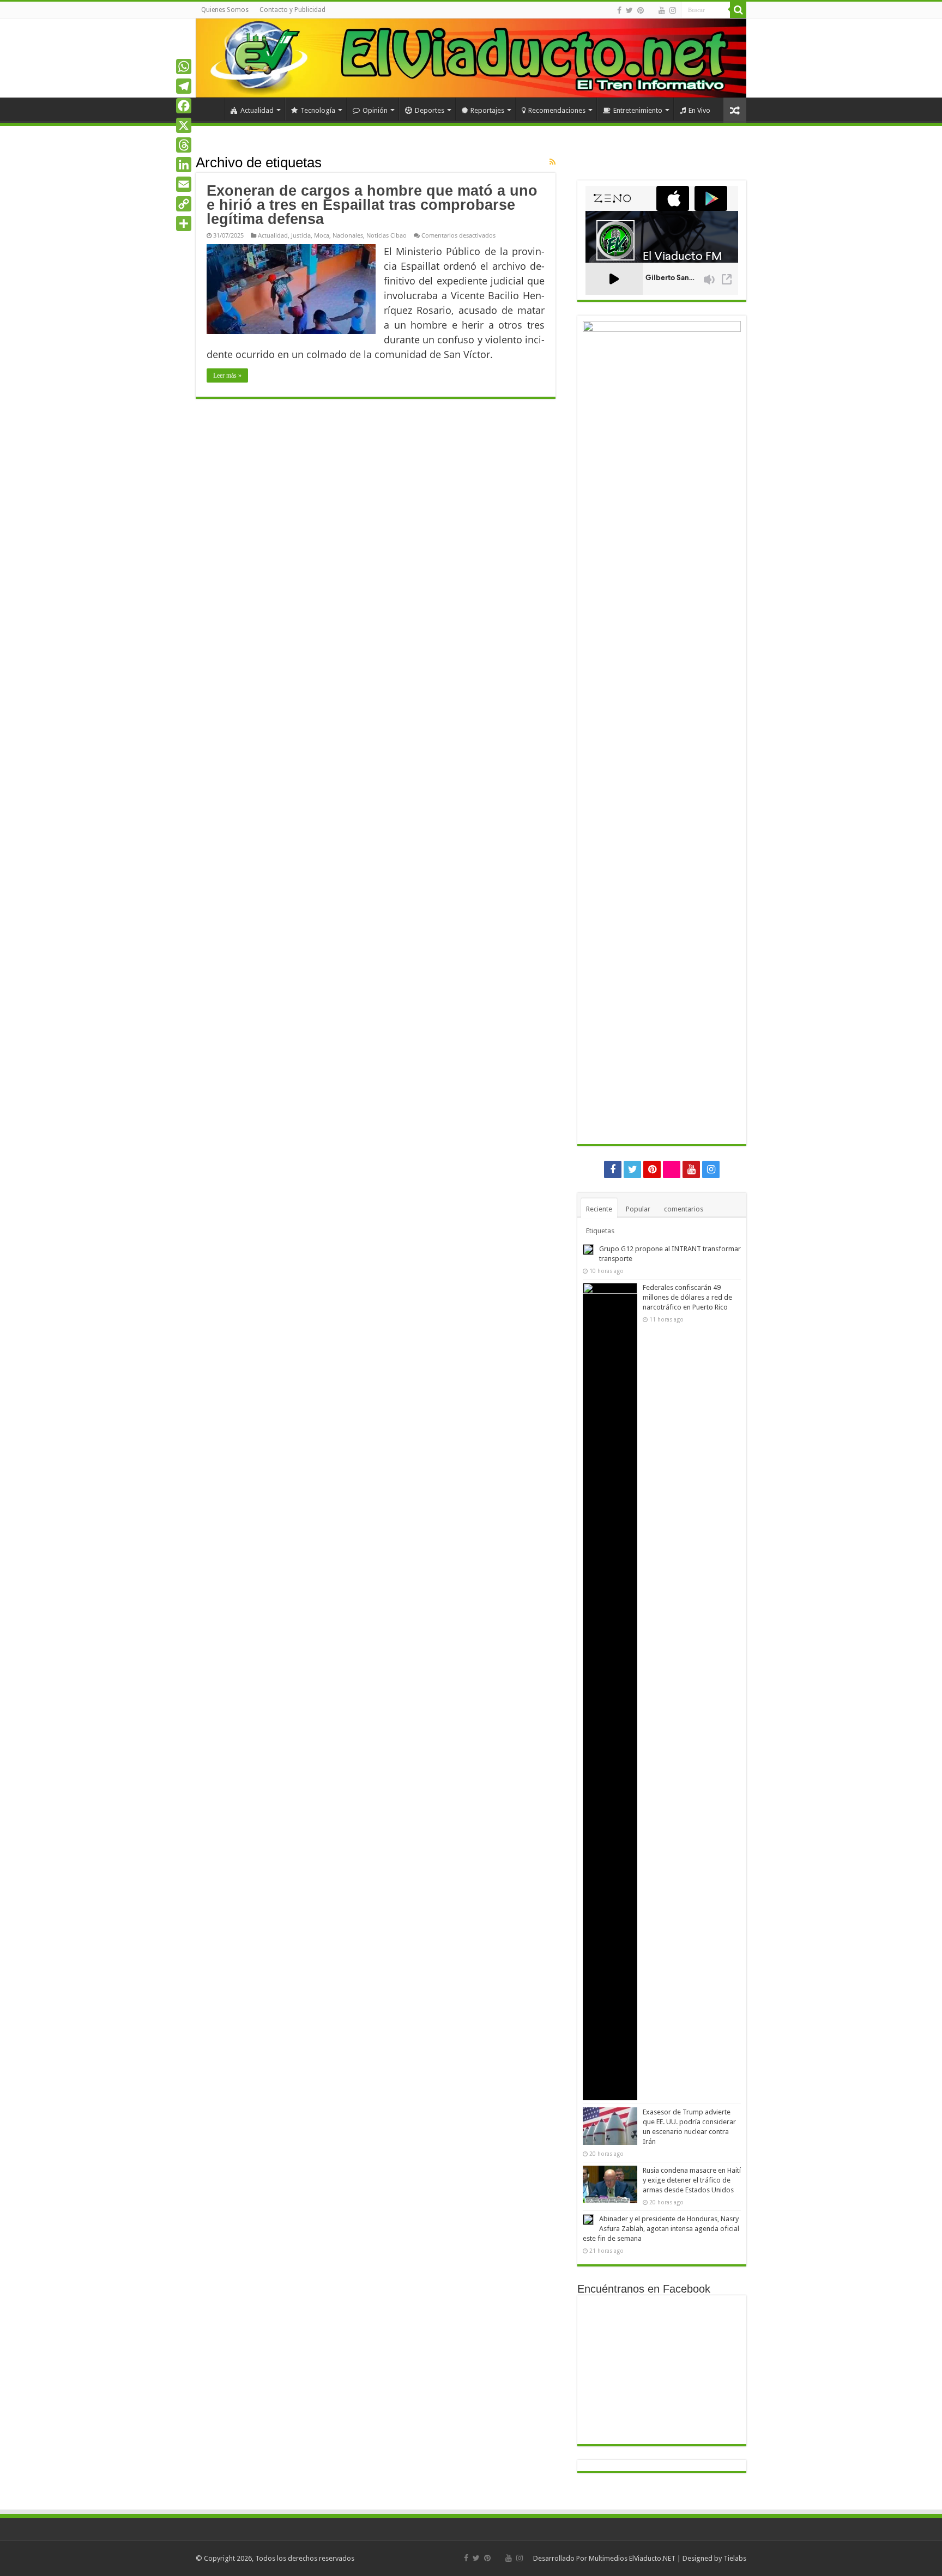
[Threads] (184, 145)
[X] (184, 125)
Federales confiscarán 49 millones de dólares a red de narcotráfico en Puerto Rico (687, 1297)
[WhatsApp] (184, 66)
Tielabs (735, 2558)
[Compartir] (184, 223)
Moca (322, 235)
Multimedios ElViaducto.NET (632, 2558)
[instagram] (673, 10)
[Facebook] (619, 10)
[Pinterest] (641, 10)
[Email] (184, 184)
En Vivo (699, 110)
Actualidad (257, 110)
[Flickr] (651, 11)
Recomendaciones (557, 110)
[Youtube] (662, 10)
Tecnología (318, 110)
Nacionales (348, 235)
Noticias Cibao (387, 235)
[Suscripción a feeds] (552, 162)
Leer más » (227, 375)
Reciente (599, 1209)
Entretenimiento (638, 110)
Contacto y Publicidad (292, 10)
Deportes (430, 110)
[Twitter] (629, 10)
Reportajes (487, 110)
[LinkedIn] (184, 165)
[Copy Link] (184, 204)
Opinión (375, 110)
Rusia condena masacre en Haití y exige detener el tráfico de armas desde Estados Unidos (692, 2180)
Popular (638, 1209)
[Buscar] (738, 10)
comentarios (684, 1209)
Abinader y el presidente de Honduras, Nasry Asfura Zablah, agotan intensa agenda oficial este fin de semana (661, 2229)
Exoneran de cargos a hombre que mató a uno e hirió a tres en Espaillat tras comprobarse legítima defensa (372, 205)
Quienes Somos (225, 10)
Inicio (210, 109)
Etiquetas (600, 1231)
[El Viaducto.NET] (471, 58)
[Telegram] (184, 86)
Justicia (301, 235)
